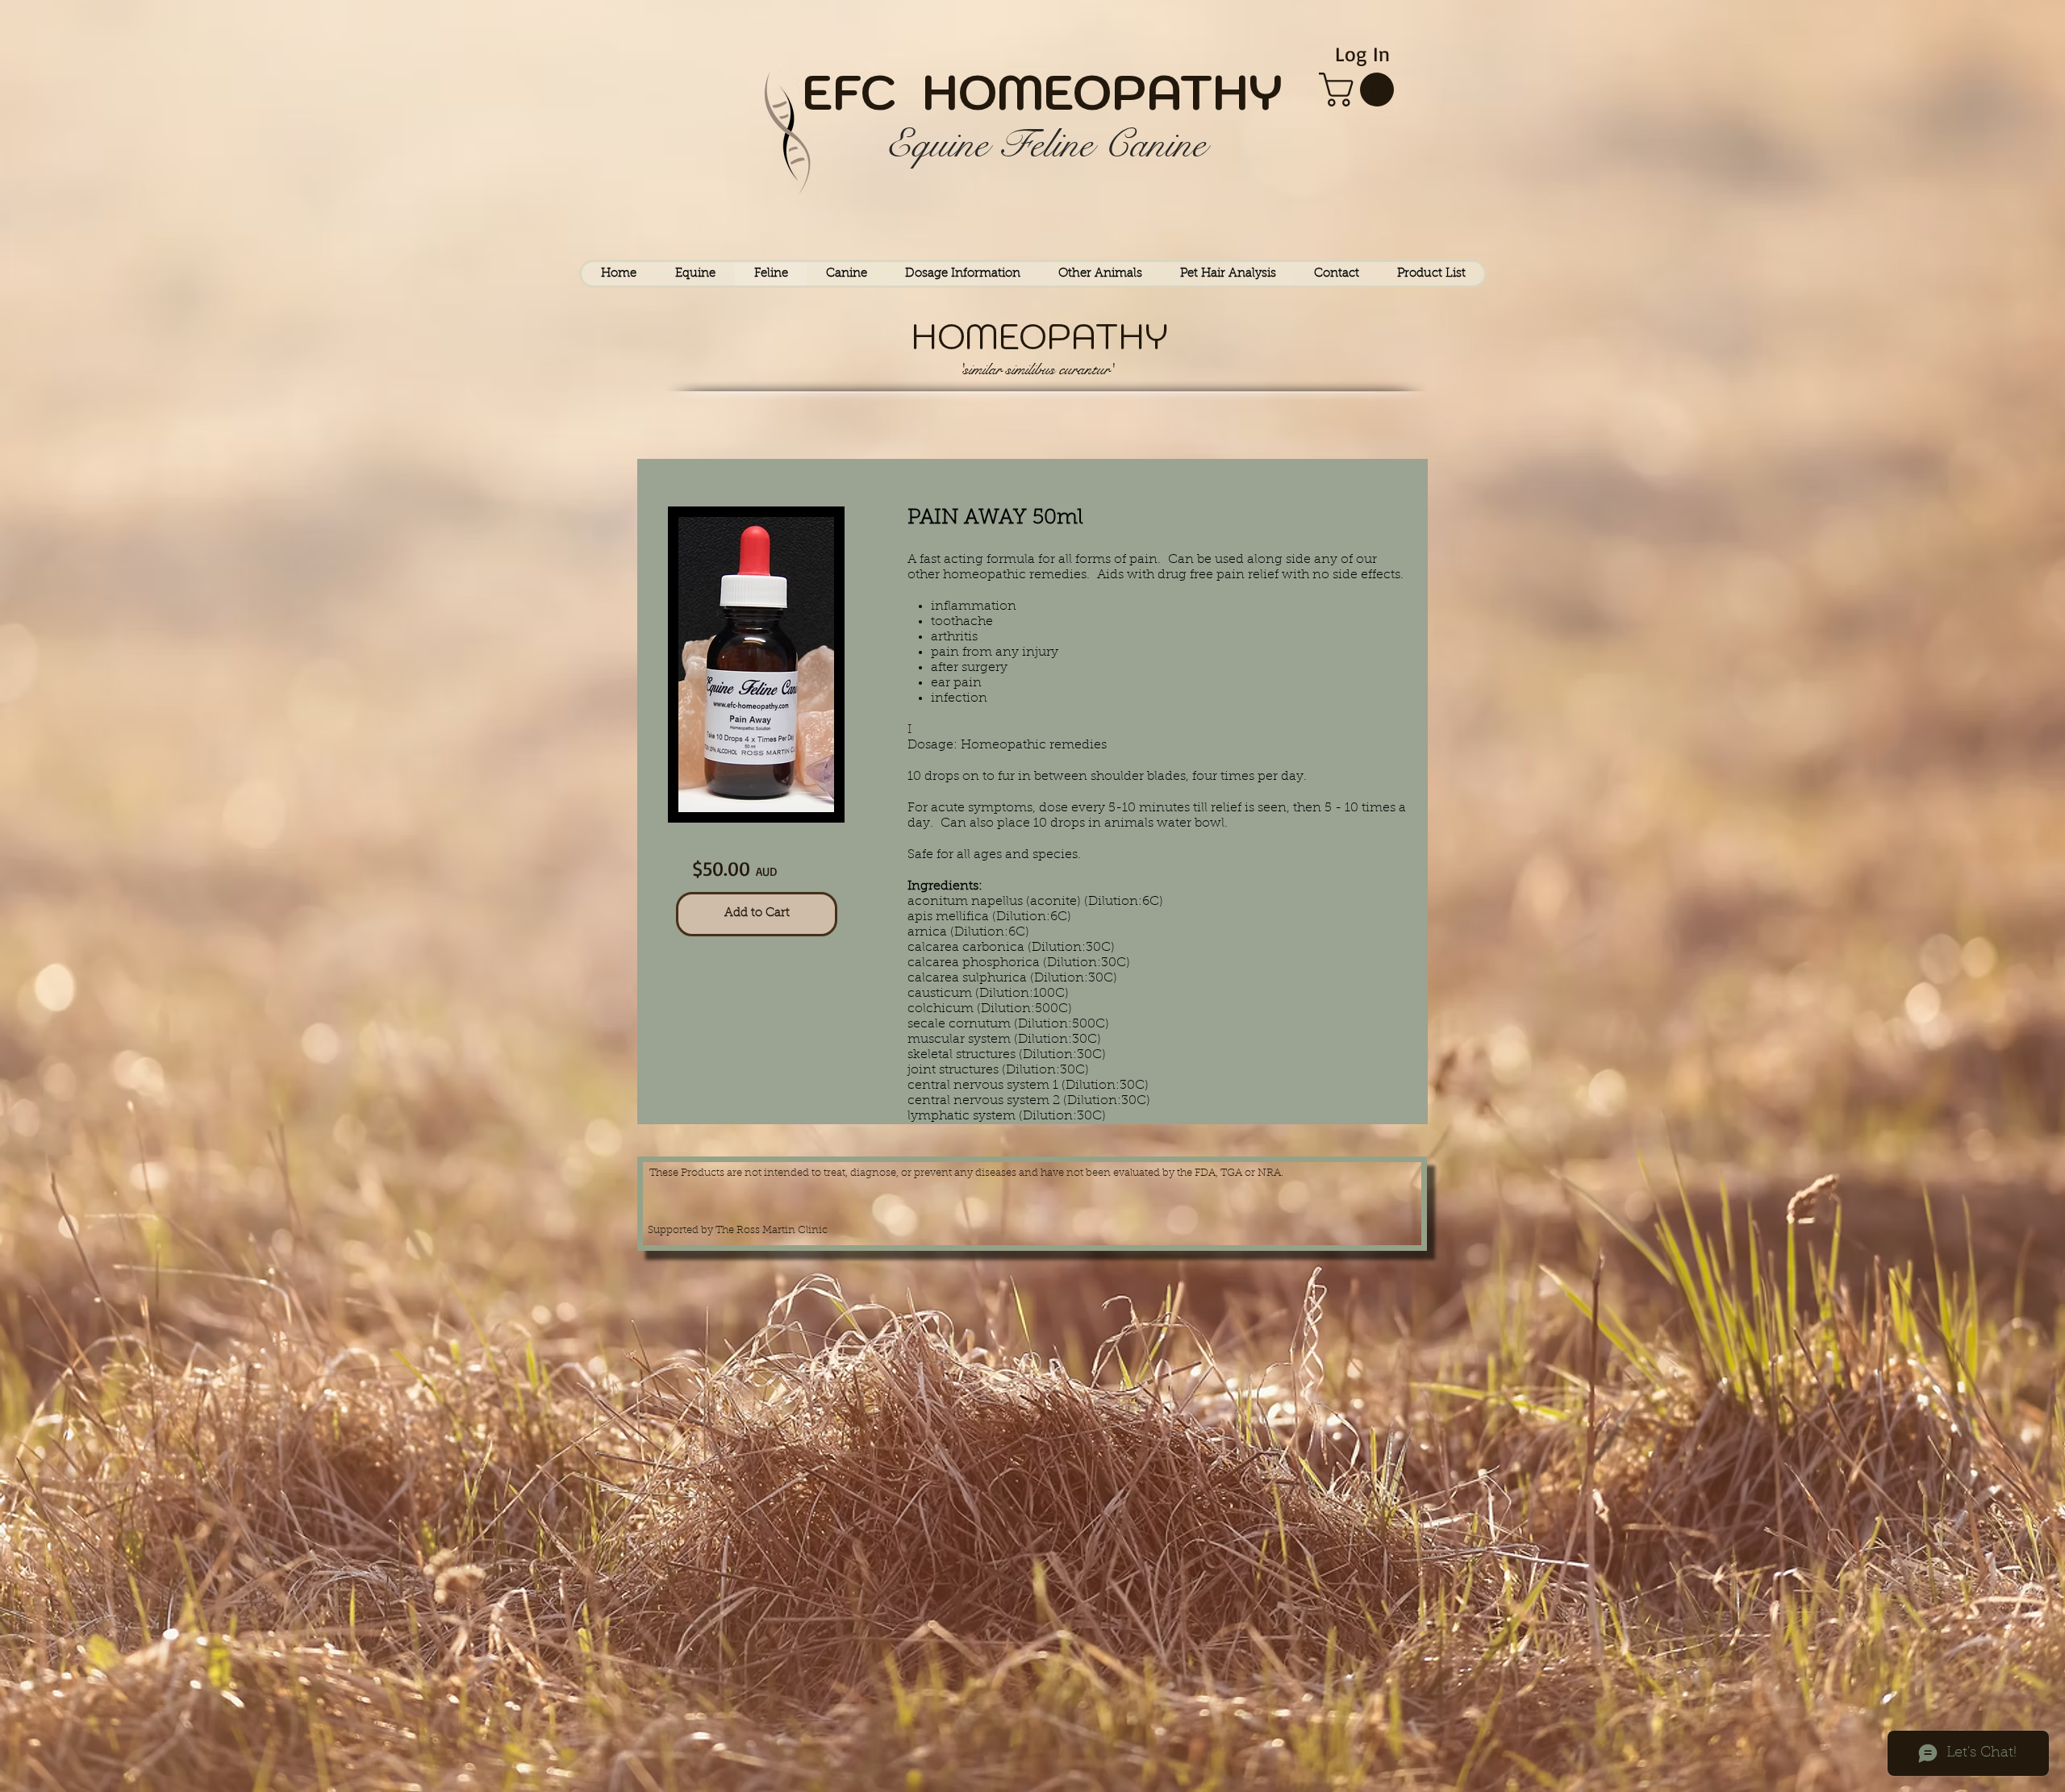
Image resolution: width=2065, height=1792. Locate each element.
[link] (1360, 90)
